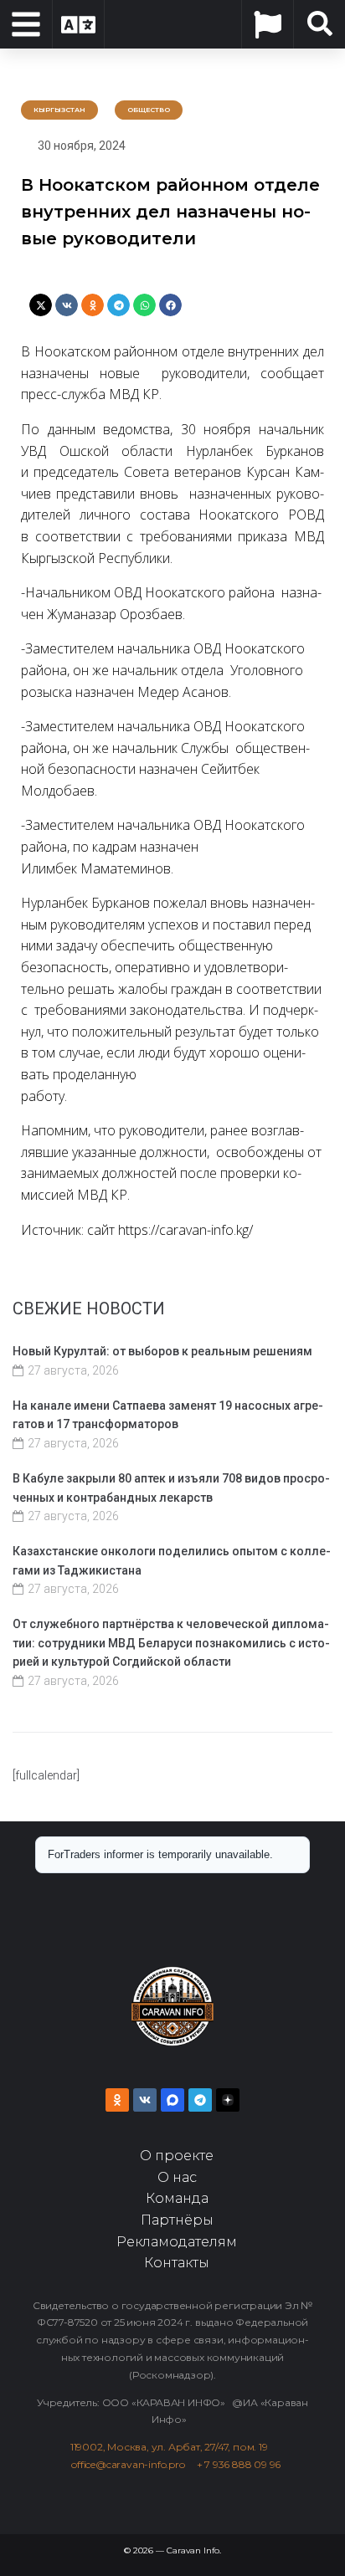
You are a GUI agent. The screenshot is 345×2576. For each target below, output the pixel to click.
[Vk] (145, 2100)
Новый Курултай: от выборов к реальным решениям (162, 1351)
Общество (149, 110)
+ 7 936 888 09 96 (239, 2464)
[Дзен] (228, 2100)
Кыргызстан (59, 110)
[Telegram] (200, 2100)
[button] (41, 305)
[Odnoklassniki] (117, 2100)
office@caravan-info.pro (134, 2464)
